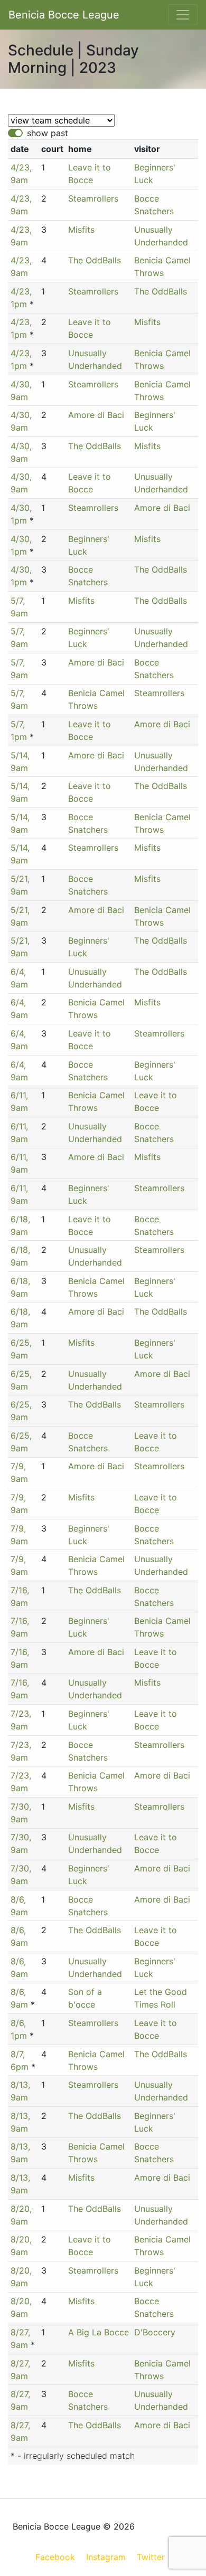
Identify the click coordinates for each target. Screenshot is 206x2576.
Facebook (55, 2557)
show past (48, 133)
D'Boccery (155, 2332)
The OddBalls (95, 260)
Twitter (151, 2557)
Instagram (106, 2557)
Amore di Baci (96, 415)
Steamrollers (93, 198)
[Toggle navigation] (183, 15)
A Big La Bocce (99, 2332)
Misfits (81, 230)
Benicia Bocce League (64, 15)
